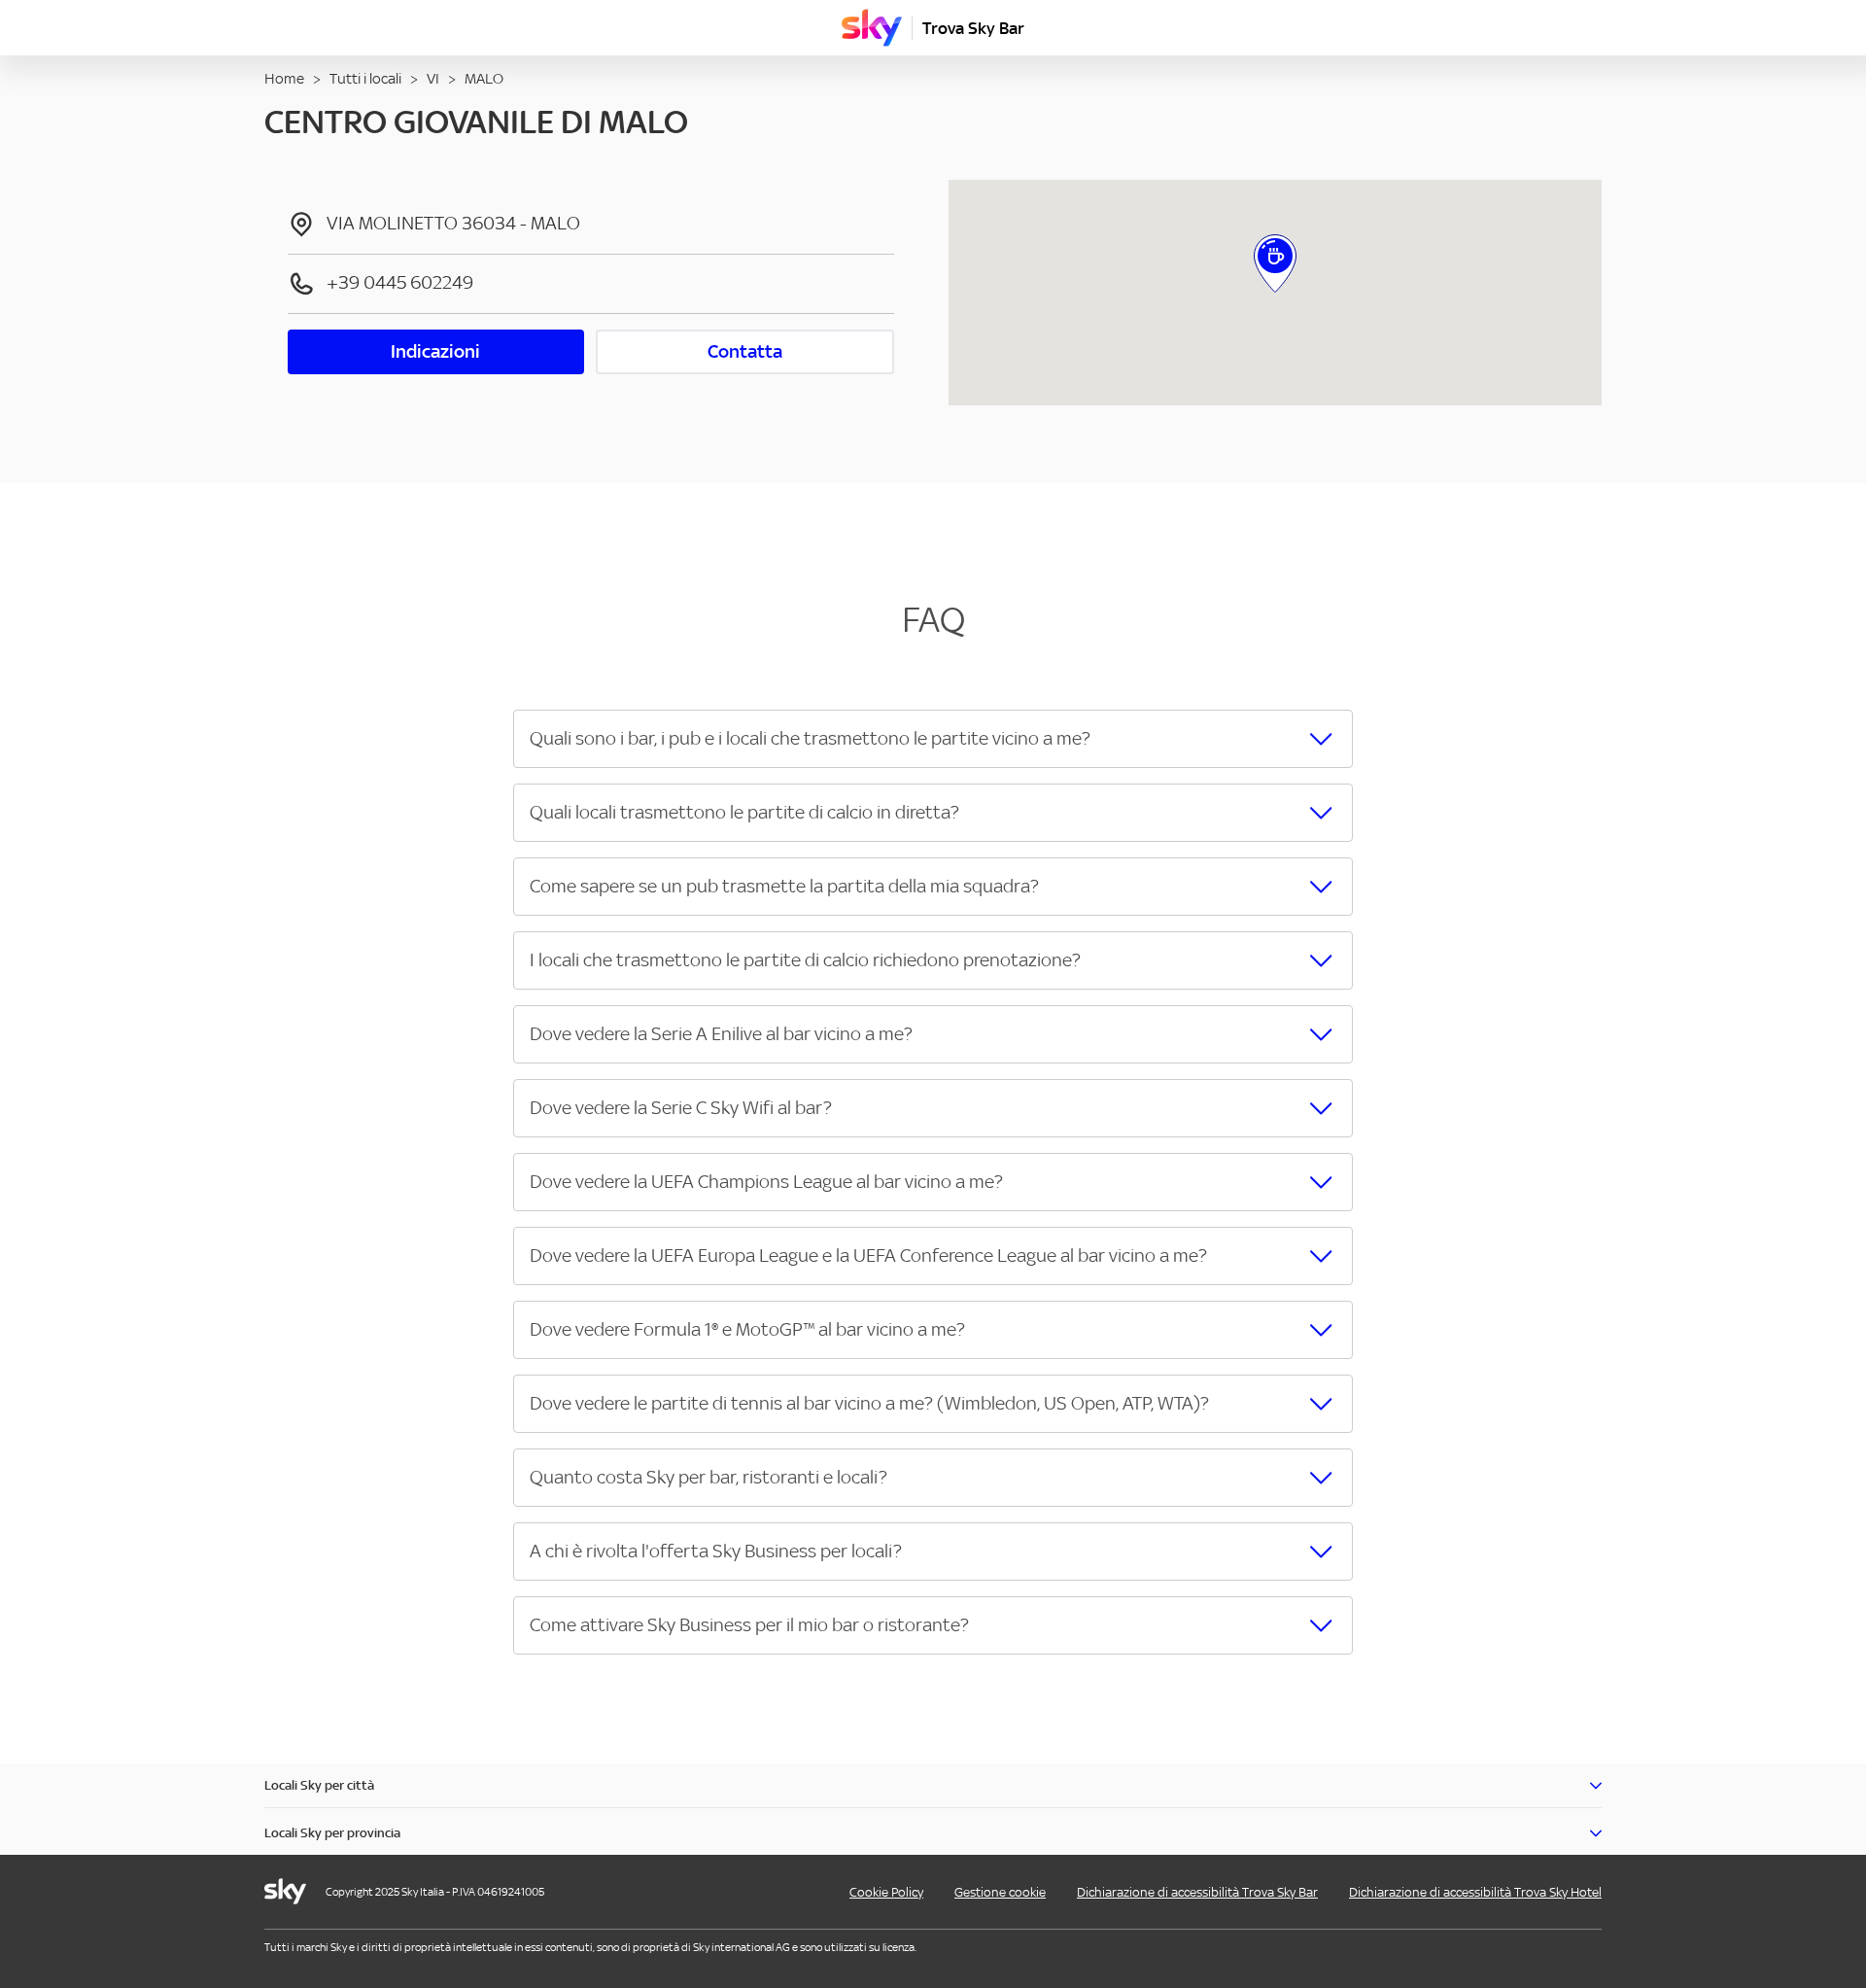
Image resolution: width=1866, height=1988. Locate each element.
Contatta (745, 351)
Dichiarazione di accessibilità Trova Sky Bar (1197, 1892)
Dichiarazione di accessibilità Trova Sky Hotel (1475, 1892)
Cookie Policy (886, 1892)
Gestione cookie (1000, 1892)
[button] (933, 739)
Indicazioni (435, 351)
